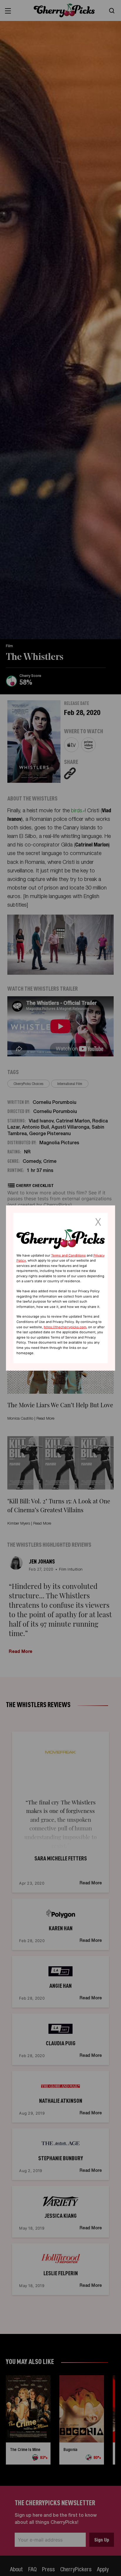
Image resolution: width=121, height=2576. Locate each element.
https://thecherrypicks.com (65, 1327)
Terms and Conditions (68, 1255)
